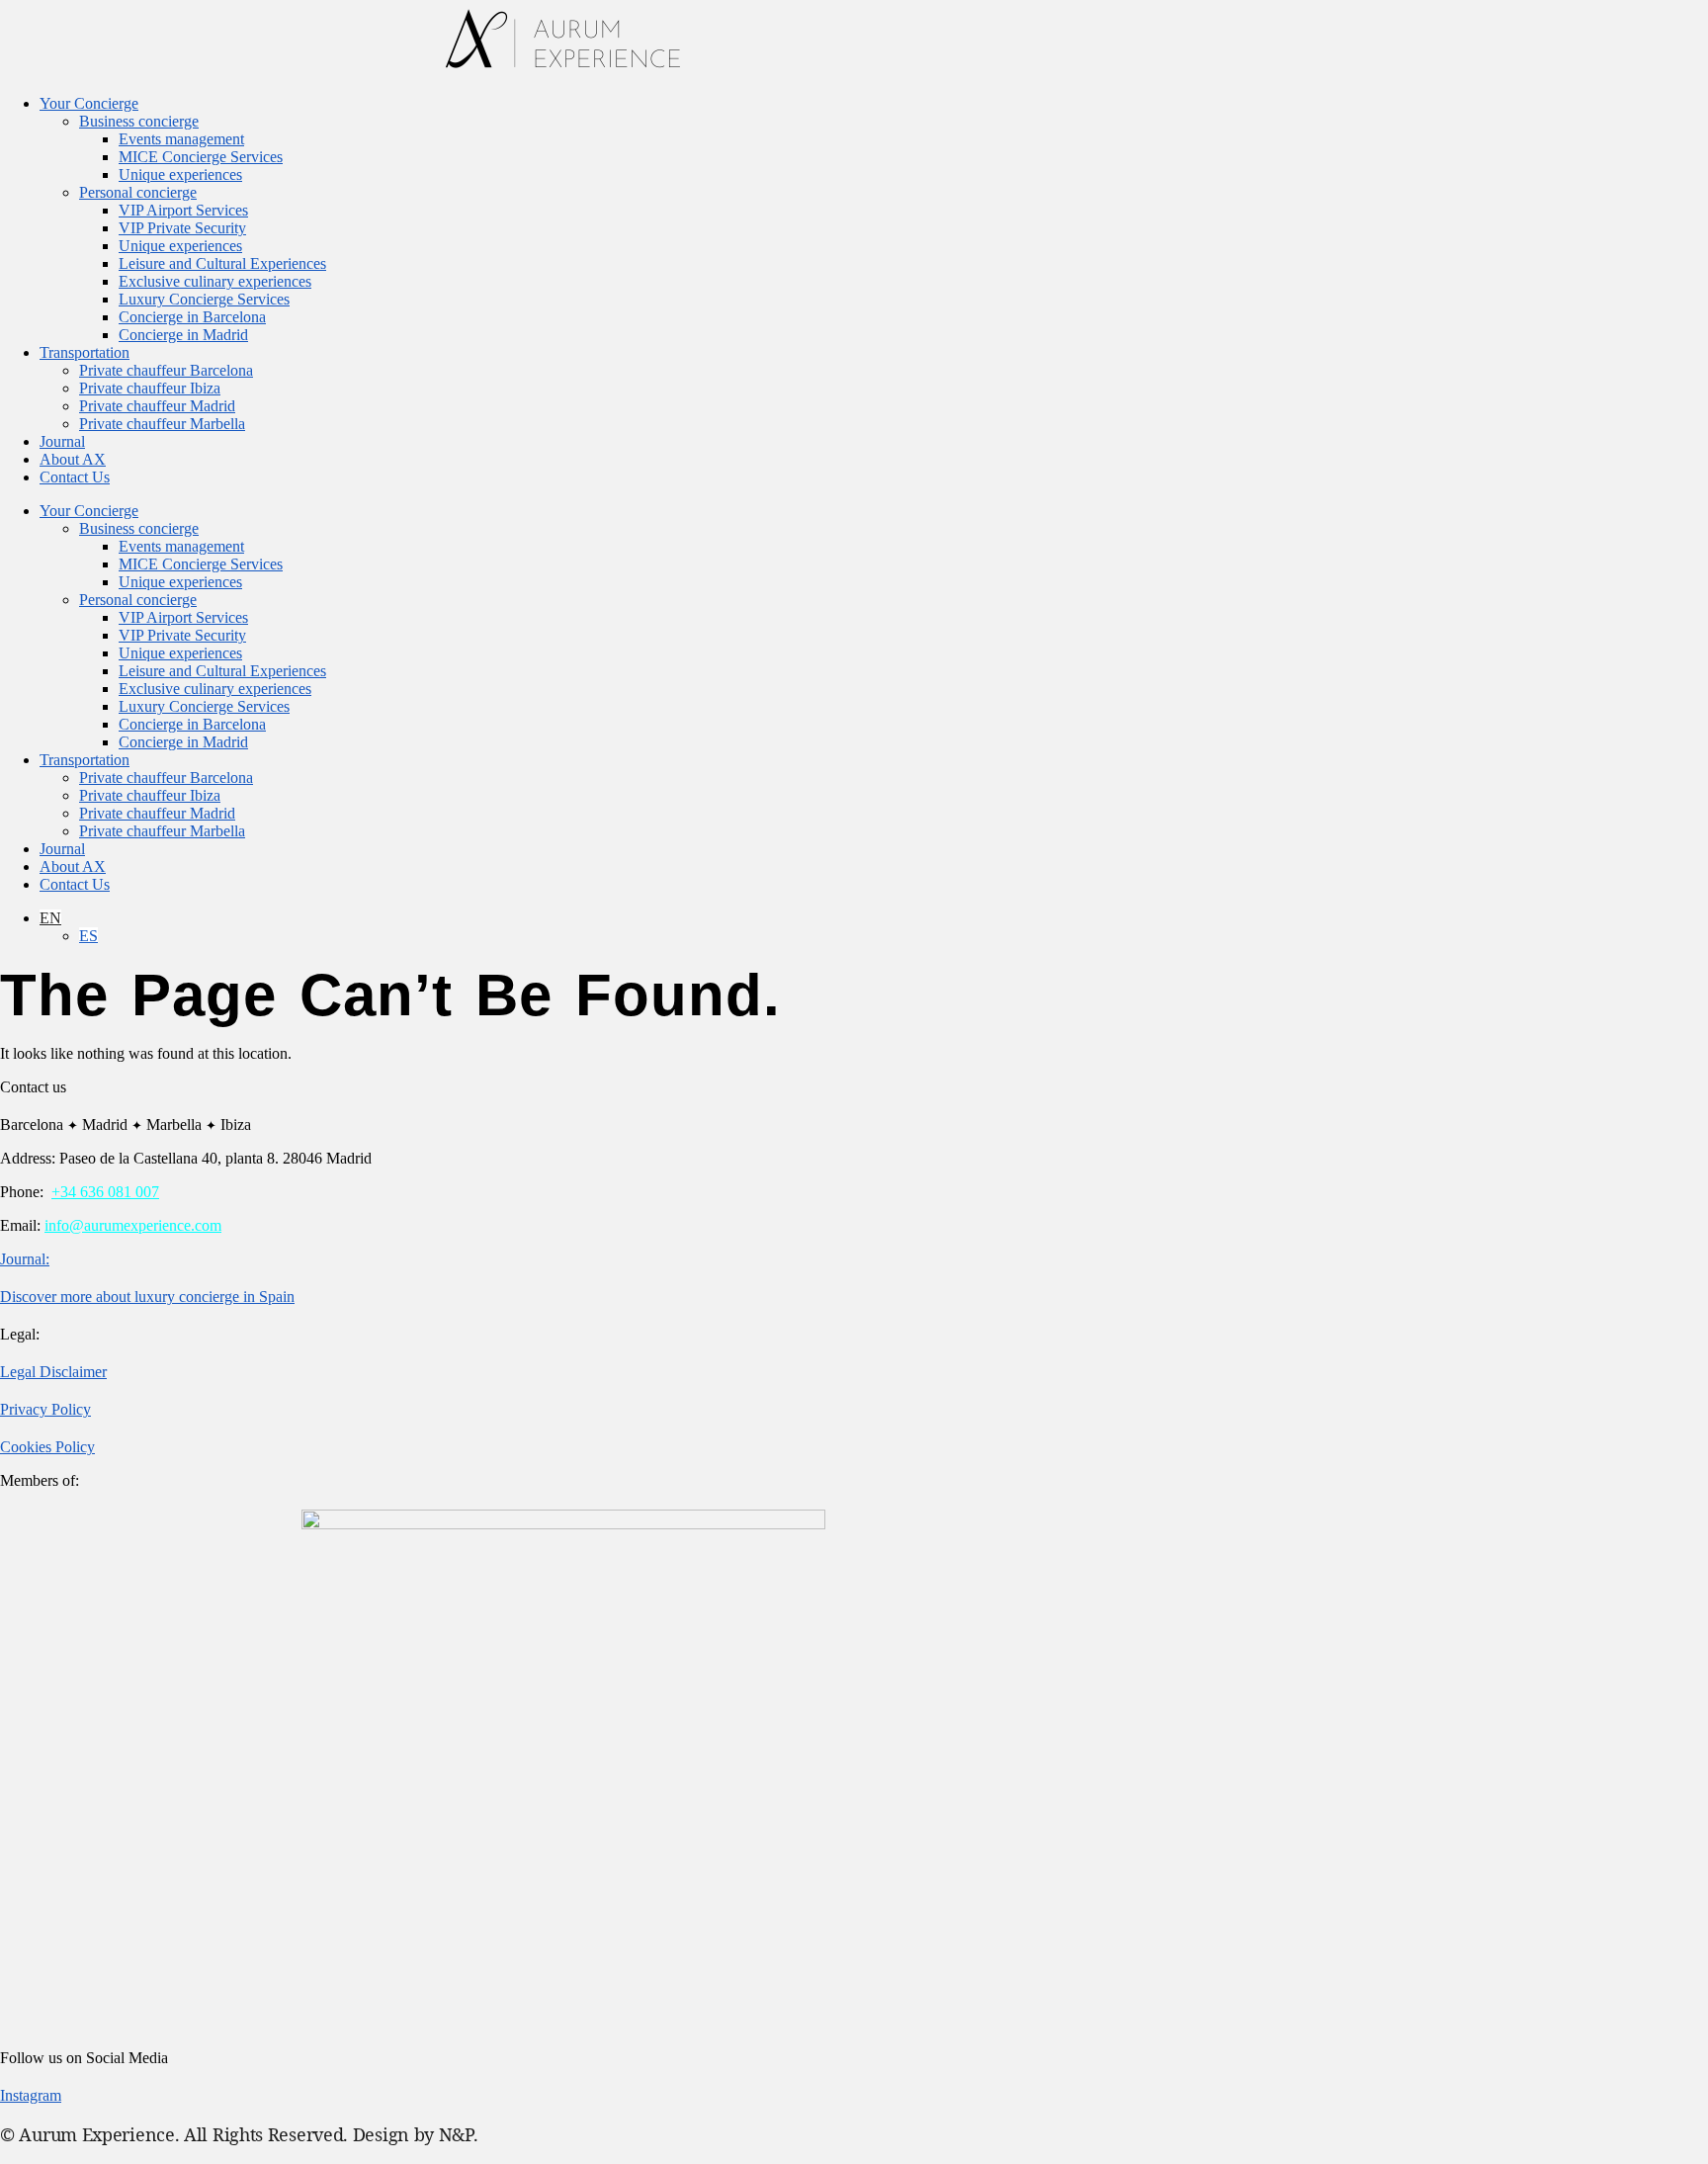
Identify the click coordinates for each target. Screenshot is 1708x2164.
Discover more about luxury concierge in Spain (147, 1297)
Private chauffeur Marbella (162, 424)
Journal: (25, 1259)
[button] (50, 918)
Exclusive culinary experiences (215, 281)
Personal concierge (138, 192)
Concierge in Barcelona (192, 317)
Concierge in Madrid (183, 335)
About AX (73, 459)
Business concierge (139, 121)
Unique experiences (180, 174)
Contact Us (75, 477)
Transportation (85, 352)
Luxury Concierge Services (204, 299)
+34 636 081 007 (105, 1192)
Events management (181, 139)
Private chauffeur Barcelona (166, 370)
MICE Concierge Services (201, 157)
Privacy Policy (45, 1409)
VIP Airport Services (183, 210)
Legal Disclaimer (53, 1372)
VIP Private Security (182, 228)
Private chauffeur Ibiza (150, 388)
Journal (62, 441)
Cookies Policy (47, 1447)
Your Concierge (89, 103)
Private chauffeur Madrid (157, 406)
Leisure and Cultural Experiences (222, 263)
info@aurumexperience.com (133, 1225)
